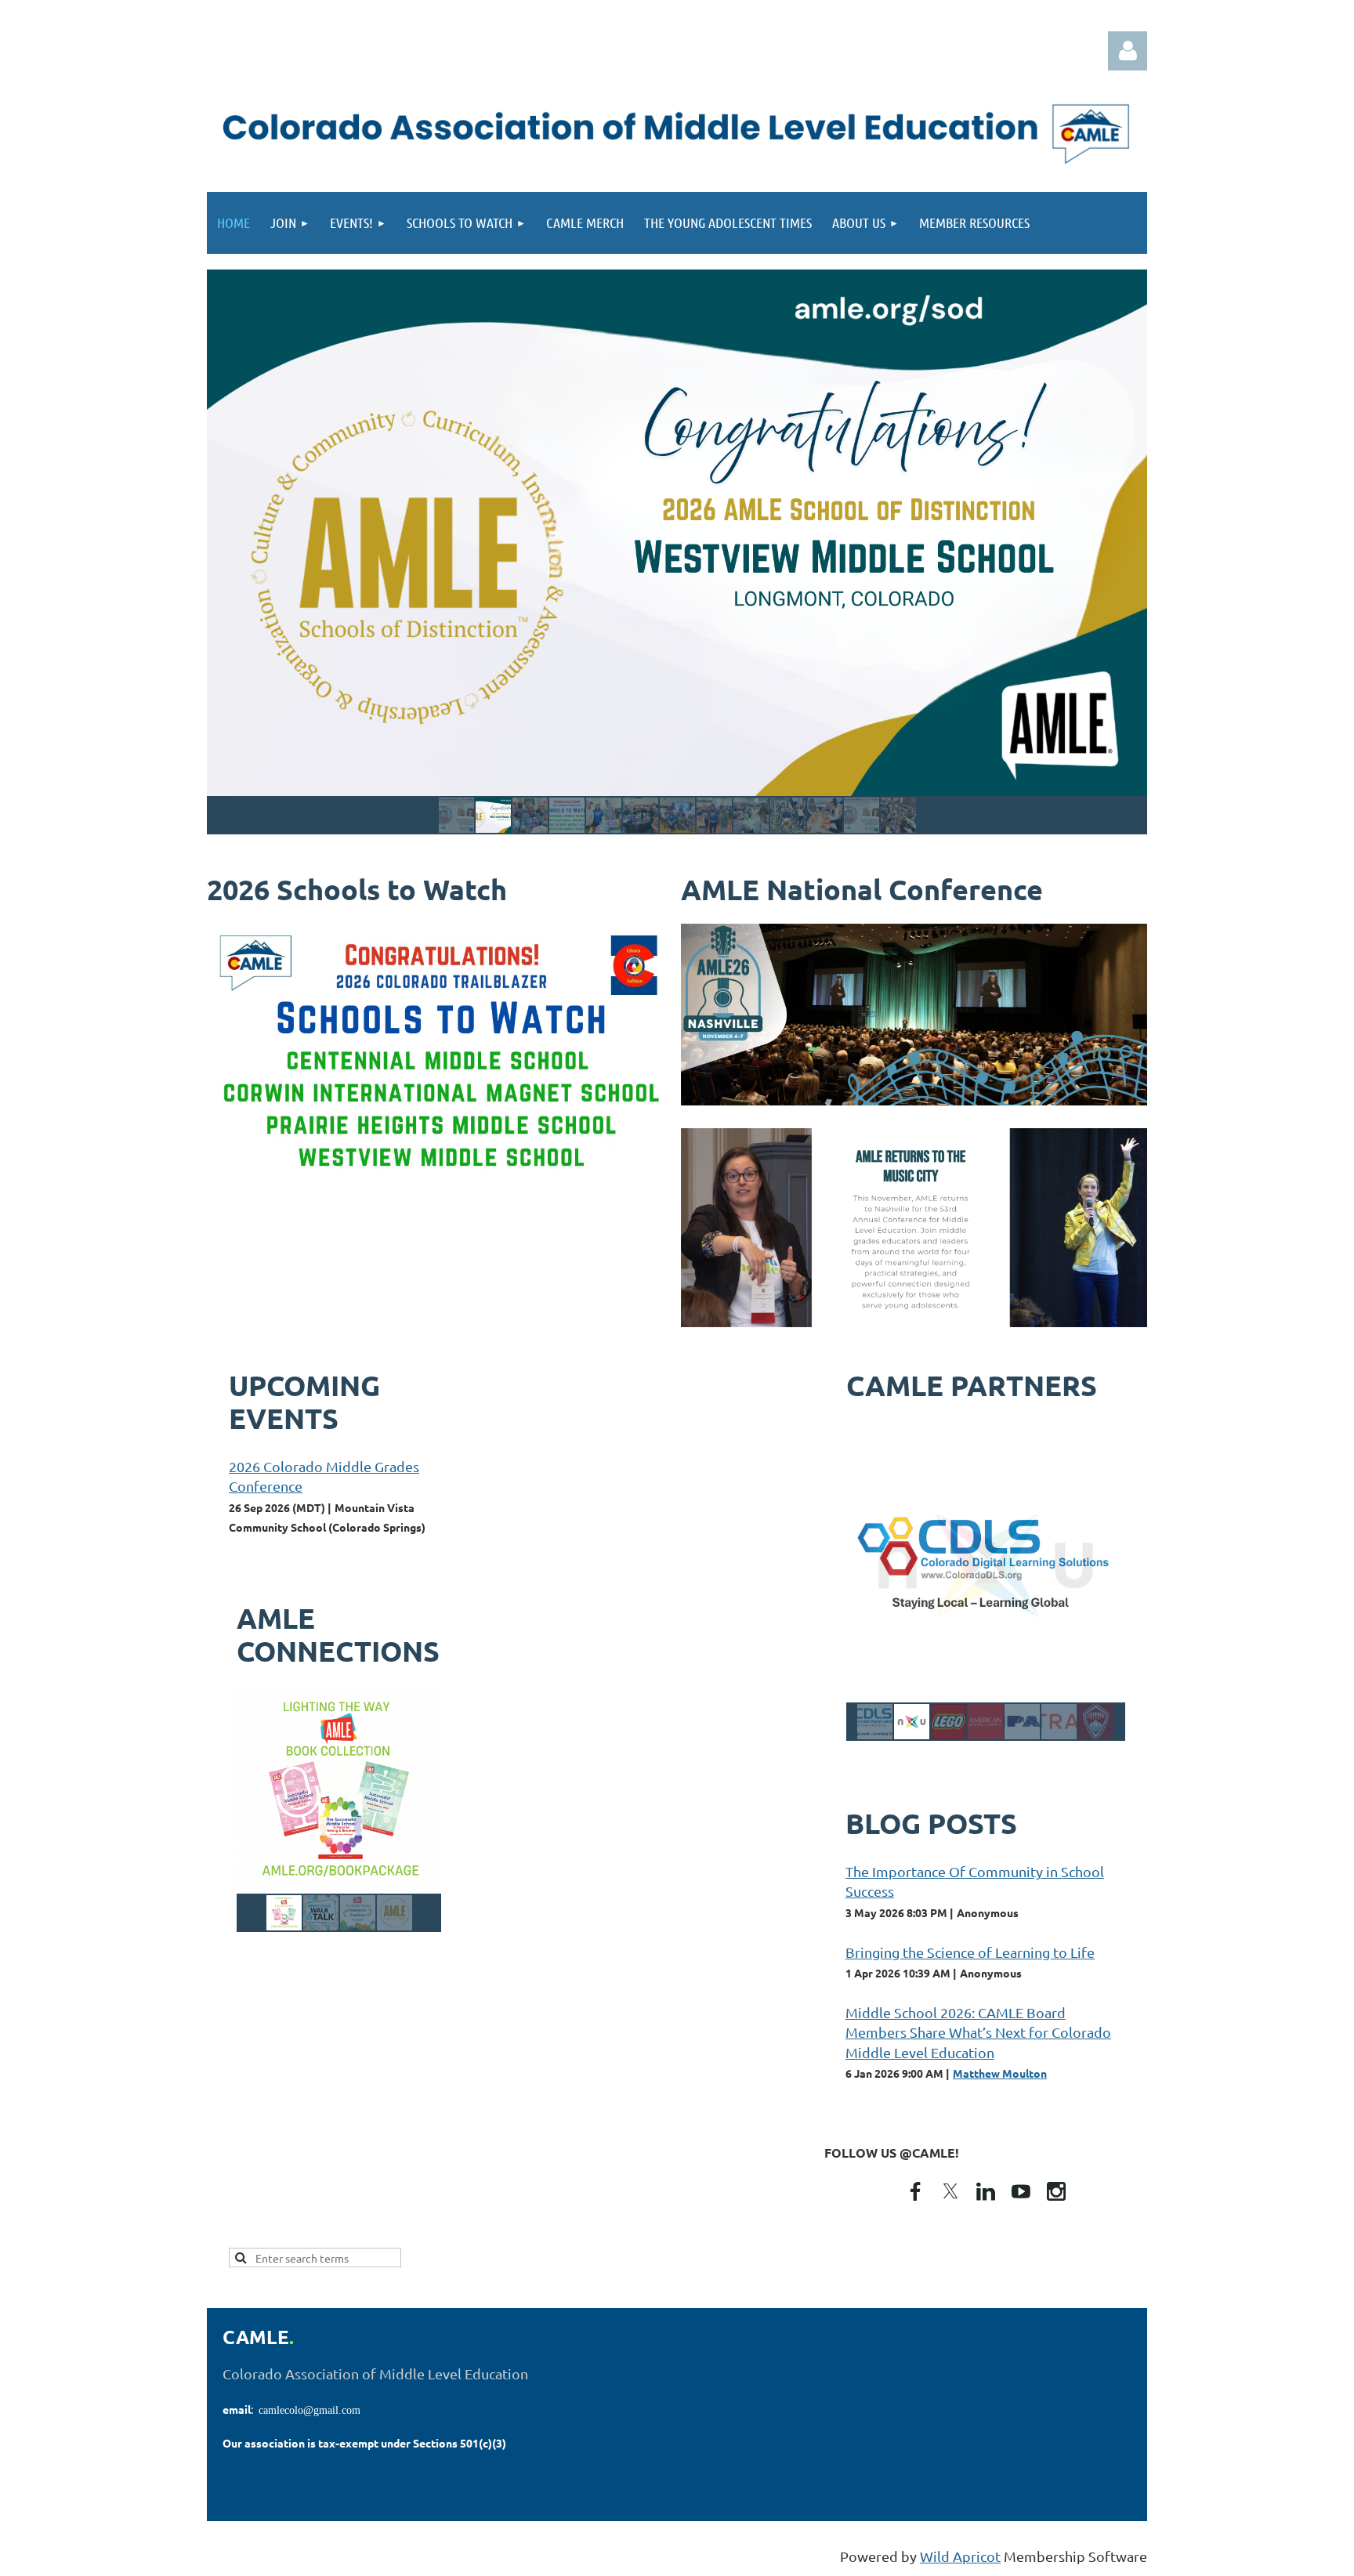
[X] (950, 2191)
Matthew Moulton (1000, 2073)
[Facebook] (915, 2191)
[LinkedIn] (986, 2191)
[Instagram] (1056, 2191)
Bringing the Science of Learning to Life (970, 1952)
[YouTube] (1021, 2191)
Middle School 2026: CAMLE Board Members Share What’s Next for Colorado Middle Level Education (978, 2032)
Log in (1128, 51)
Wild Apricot (960, 2556)
